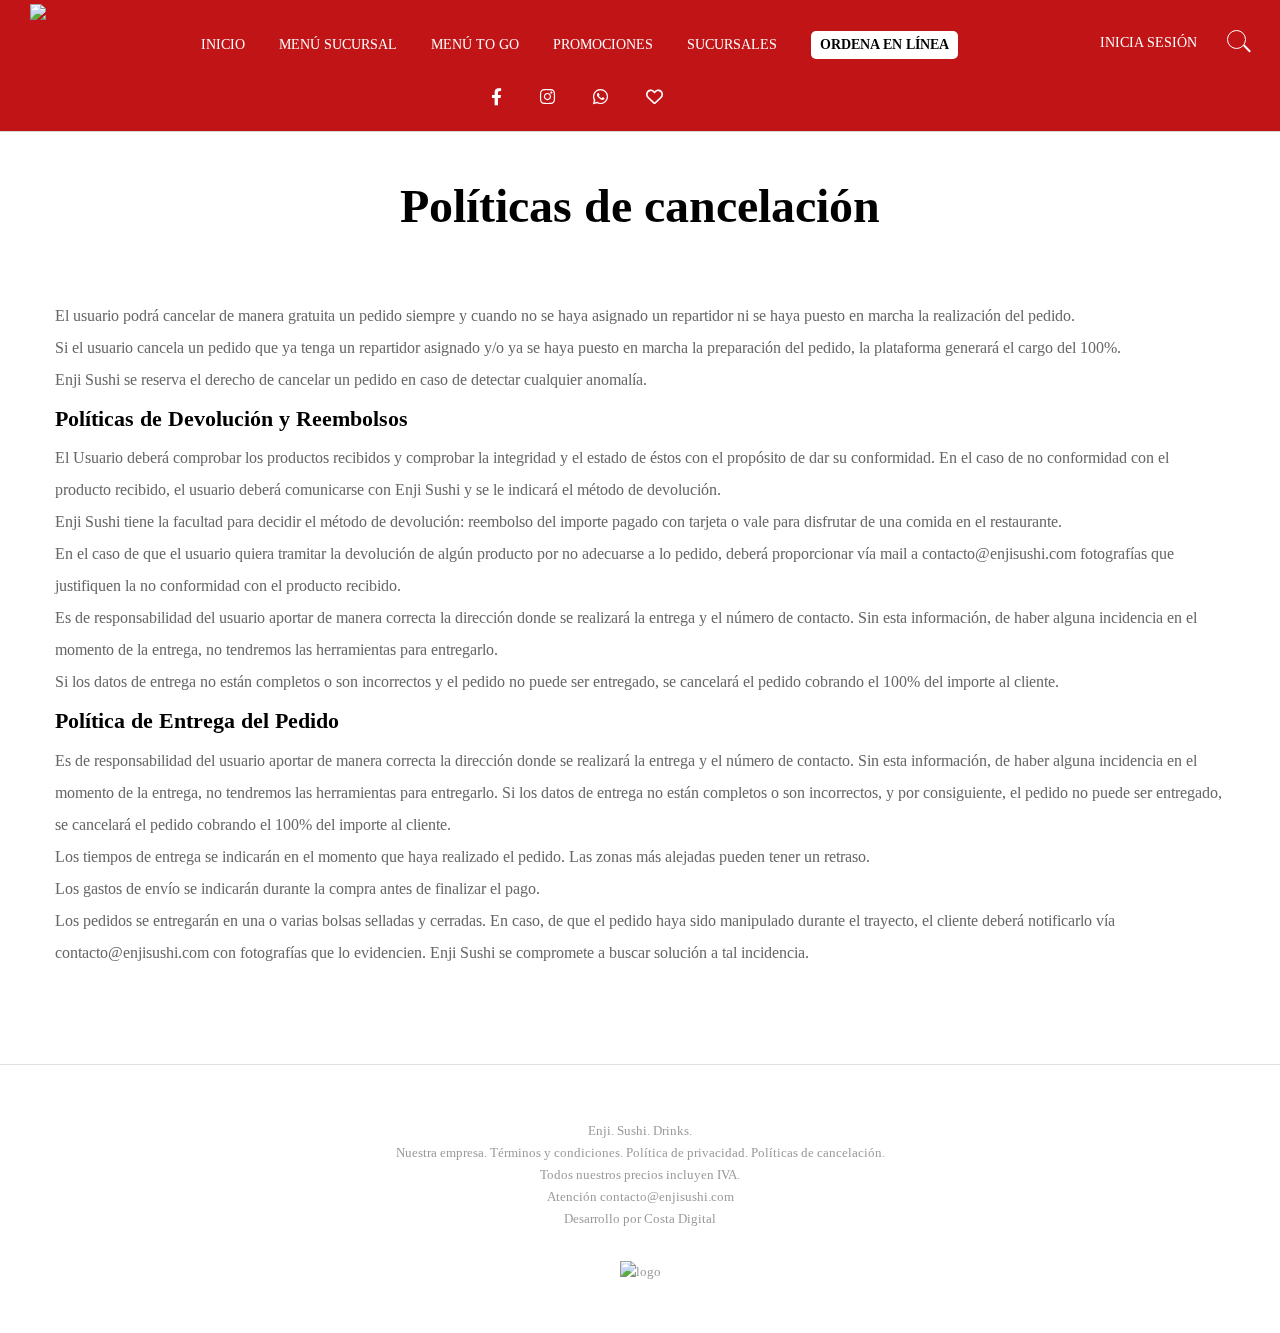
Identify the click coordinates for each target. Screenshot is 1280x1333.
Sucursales (732, 45)
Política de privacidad (685, 1152)
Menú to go (475, 45)
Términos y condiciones (555, 1152)
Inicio (223, 45)
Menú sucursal (338, 45)
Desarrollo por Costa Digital (640, 1218)
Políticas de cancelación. (818, 1152)
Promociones (603, 45)
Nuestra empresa (440, 1152)
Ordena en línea (884, 44)
